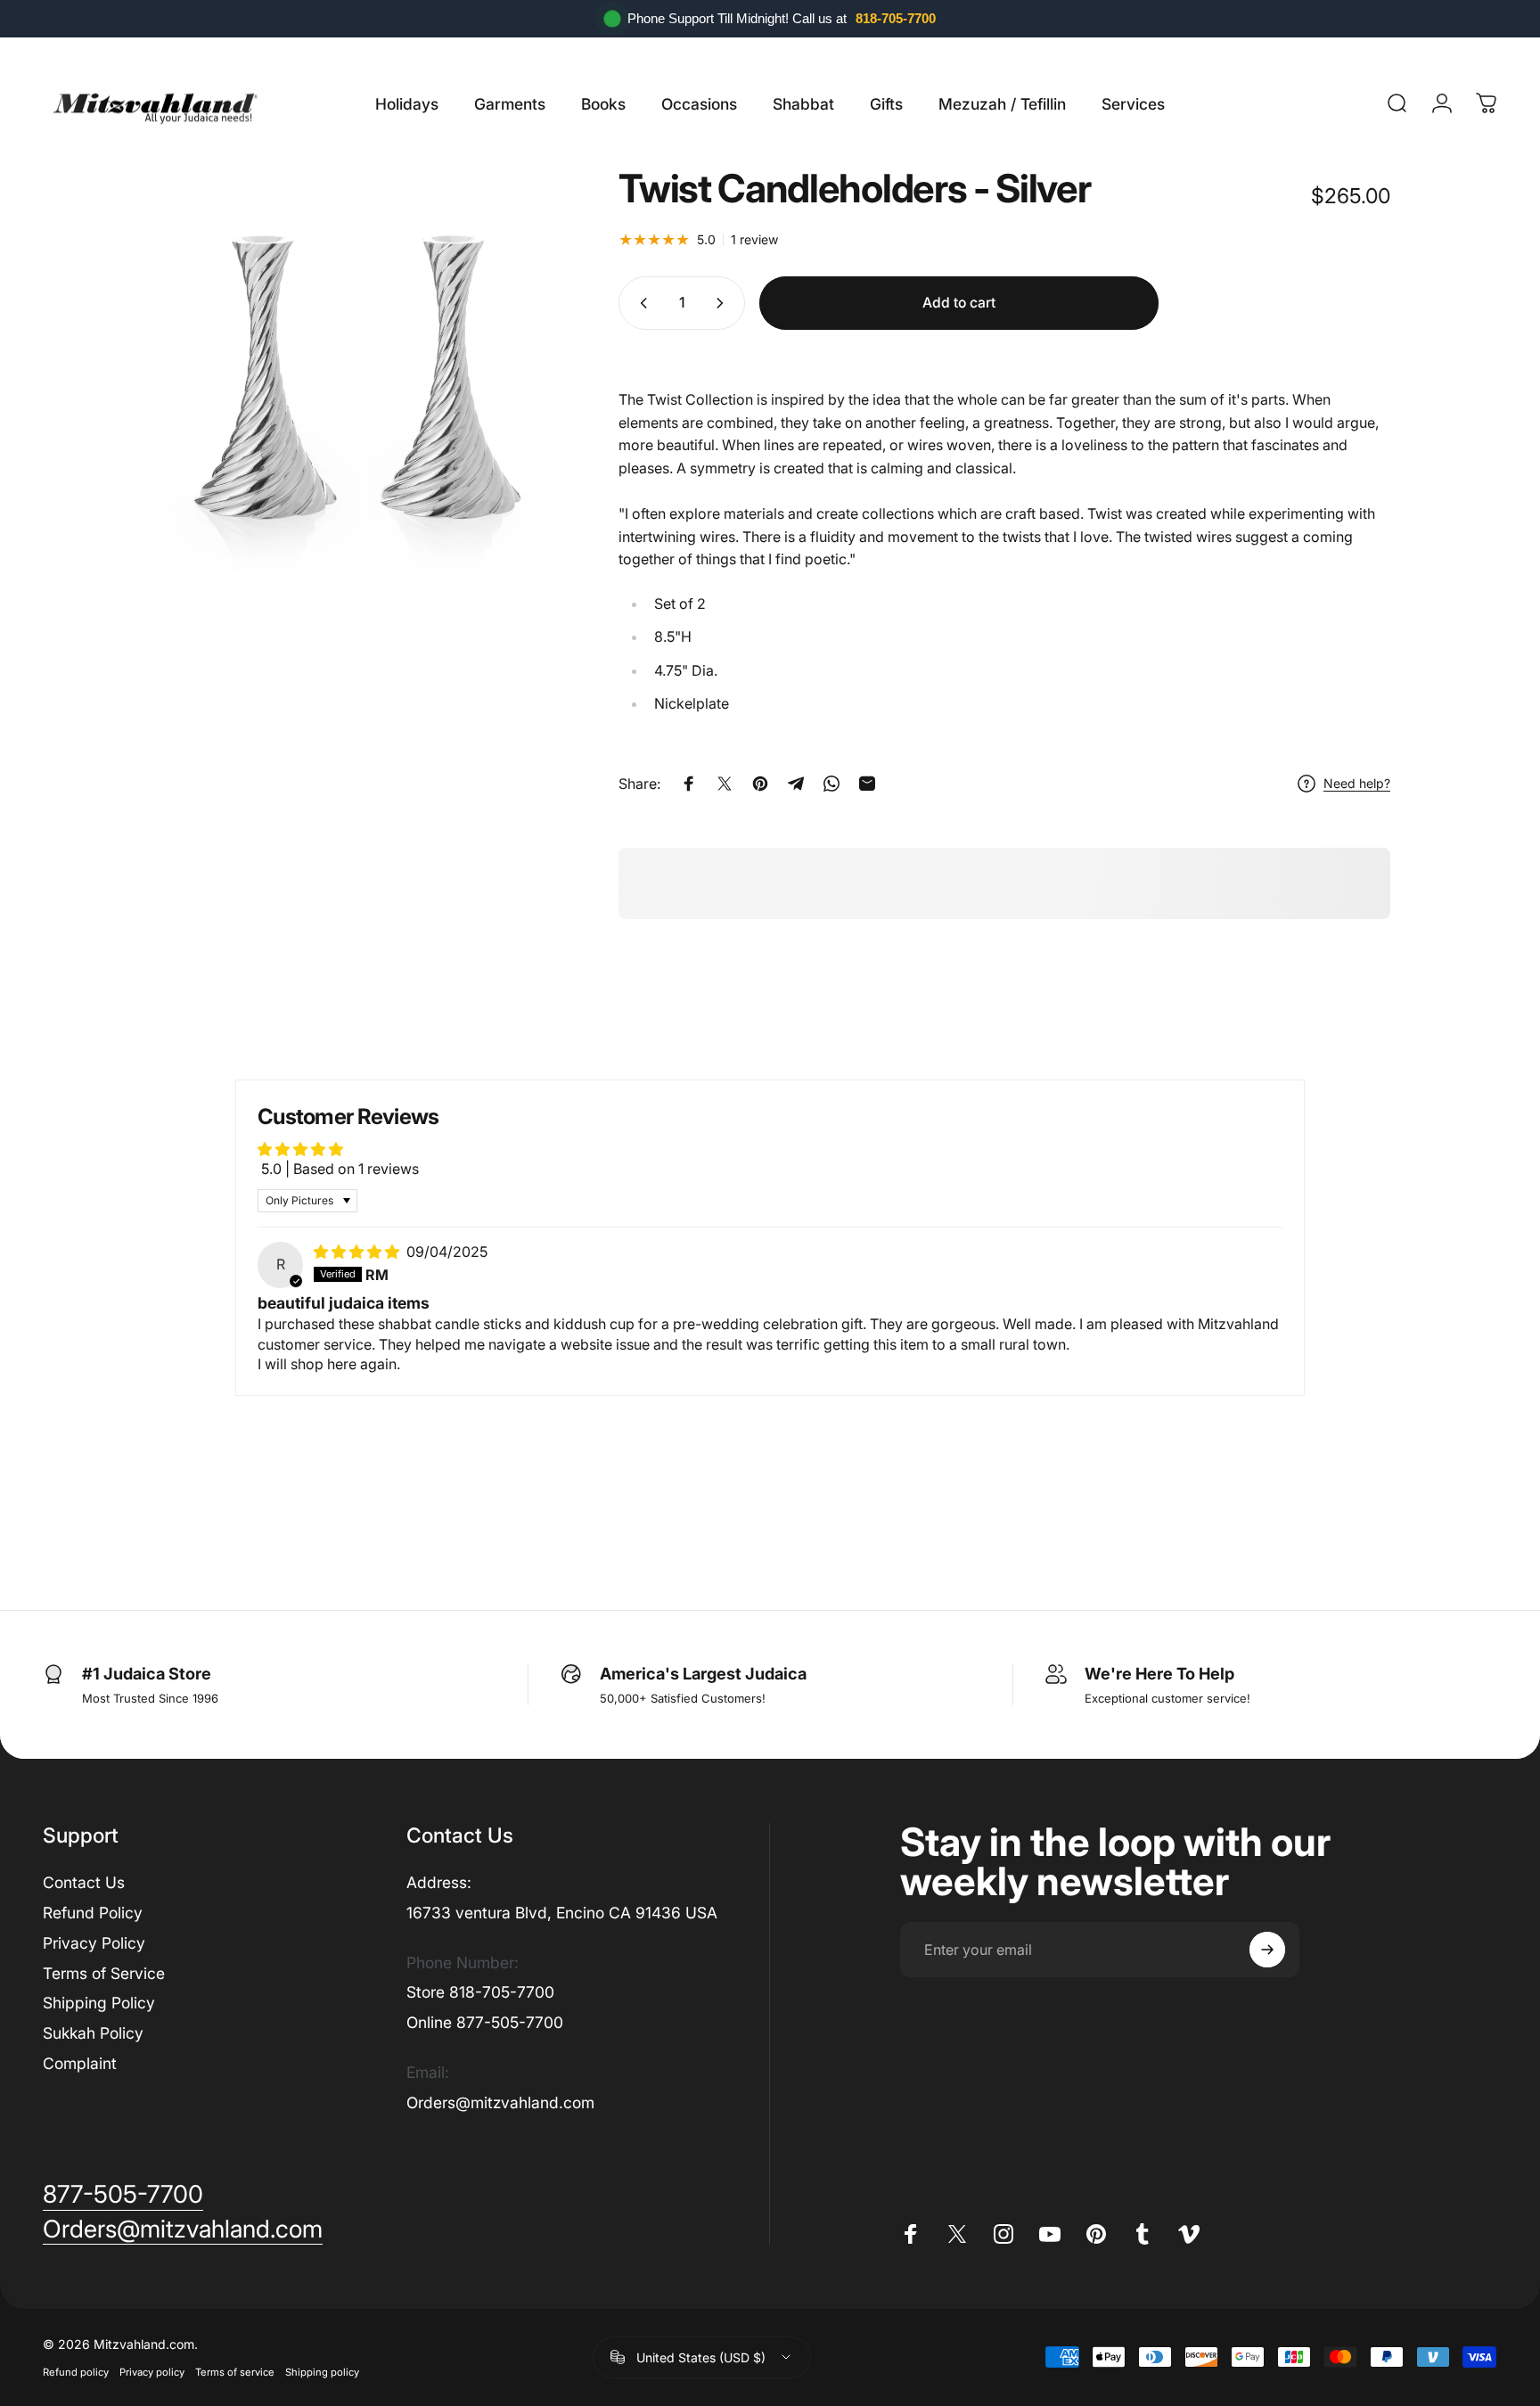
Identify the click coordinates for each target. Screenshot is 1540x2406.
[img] (358, 1252)
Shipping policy (322, 2372)
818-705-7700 (896, 18)
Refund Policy (93, 1913)
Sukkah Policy (93, 2033)
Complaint (80, 2063)
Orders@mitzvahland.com (500, 2102)
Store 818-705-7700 (480, 1992)
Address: (439, 1882)
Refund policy (76, 2372)
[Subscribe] (1267, 1950)
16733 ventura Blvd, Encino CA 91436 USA (562, 1913)
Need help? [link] (1357, 783)
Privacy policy (152, 2372)
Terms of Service (104, 1973)
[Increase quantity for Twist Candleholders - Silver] (724, 303)
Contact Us (84, 1882)
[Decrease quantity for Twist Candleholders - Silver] (640, 303)
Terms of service (235, 2372)
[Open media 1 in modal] (357, 377)
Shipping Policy (99, 2003)
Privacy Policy (94, 1943)
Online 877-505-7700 (485, 2022)
